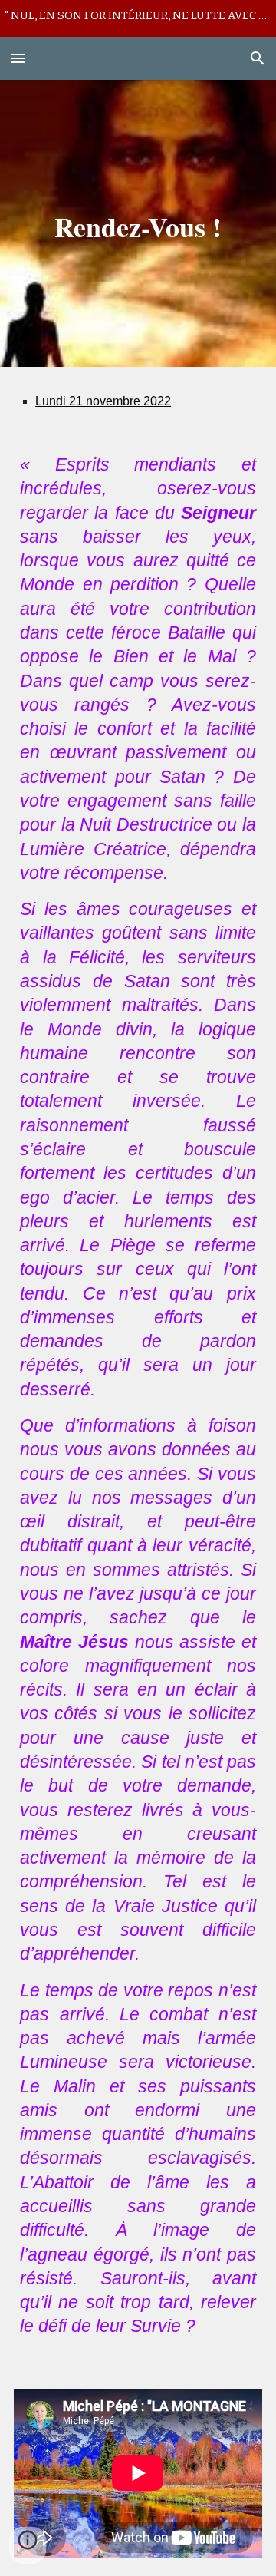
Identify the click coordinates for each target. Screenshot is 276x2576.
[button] (18, 58)
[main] (138, 223)
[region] (138, 18)
